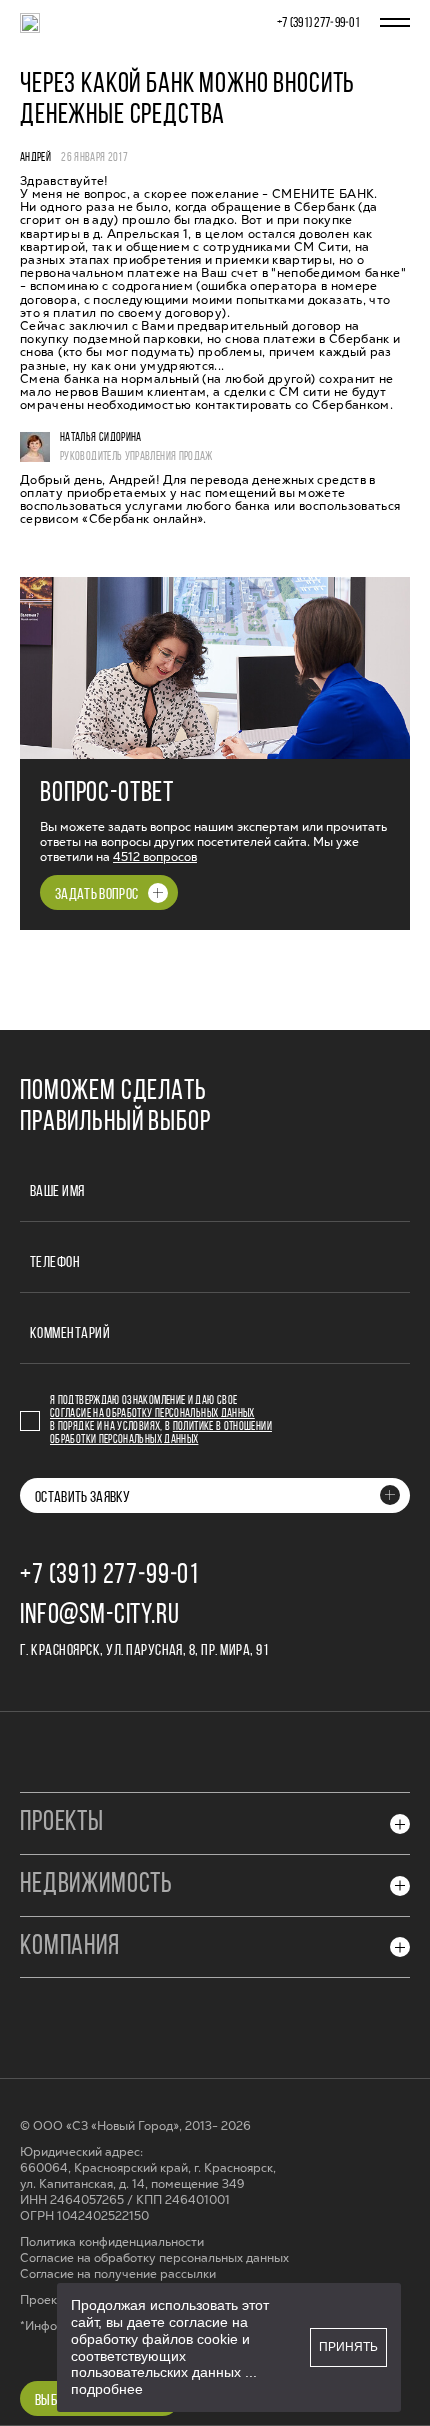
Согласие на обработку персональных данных (152, 1414)
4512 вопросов (155, 857)
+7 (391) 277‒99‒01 (318, 23)
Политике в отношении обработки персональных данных (161, 1433)
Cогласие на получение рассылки (118, 2274)
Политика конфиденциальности (112, 2242)
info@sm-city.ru (100, 1616)
